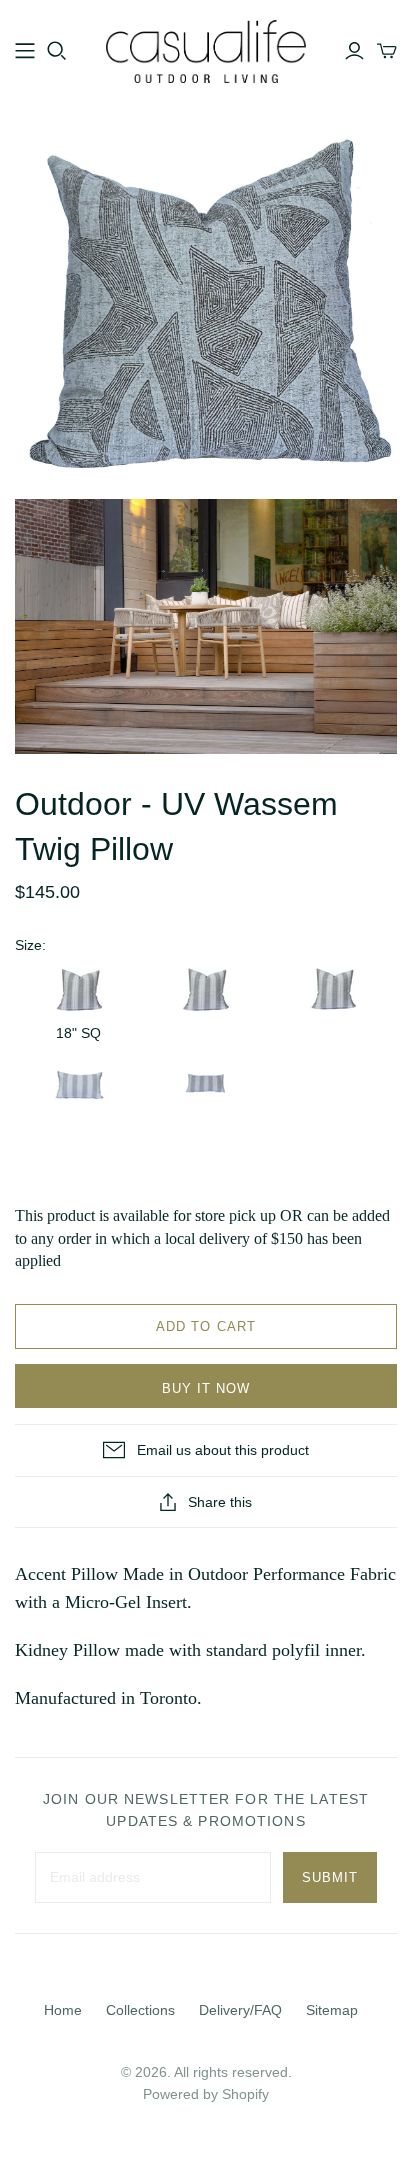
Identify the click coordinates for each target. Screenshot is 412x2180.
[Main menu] (25, 51)
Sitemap (332, 2010)
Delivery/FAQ (240, 2010)
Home (63, 2010)
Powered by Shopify (206, 2094)
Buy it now (206, 1388)
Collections (140, 2010)
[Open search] (57, 51)
